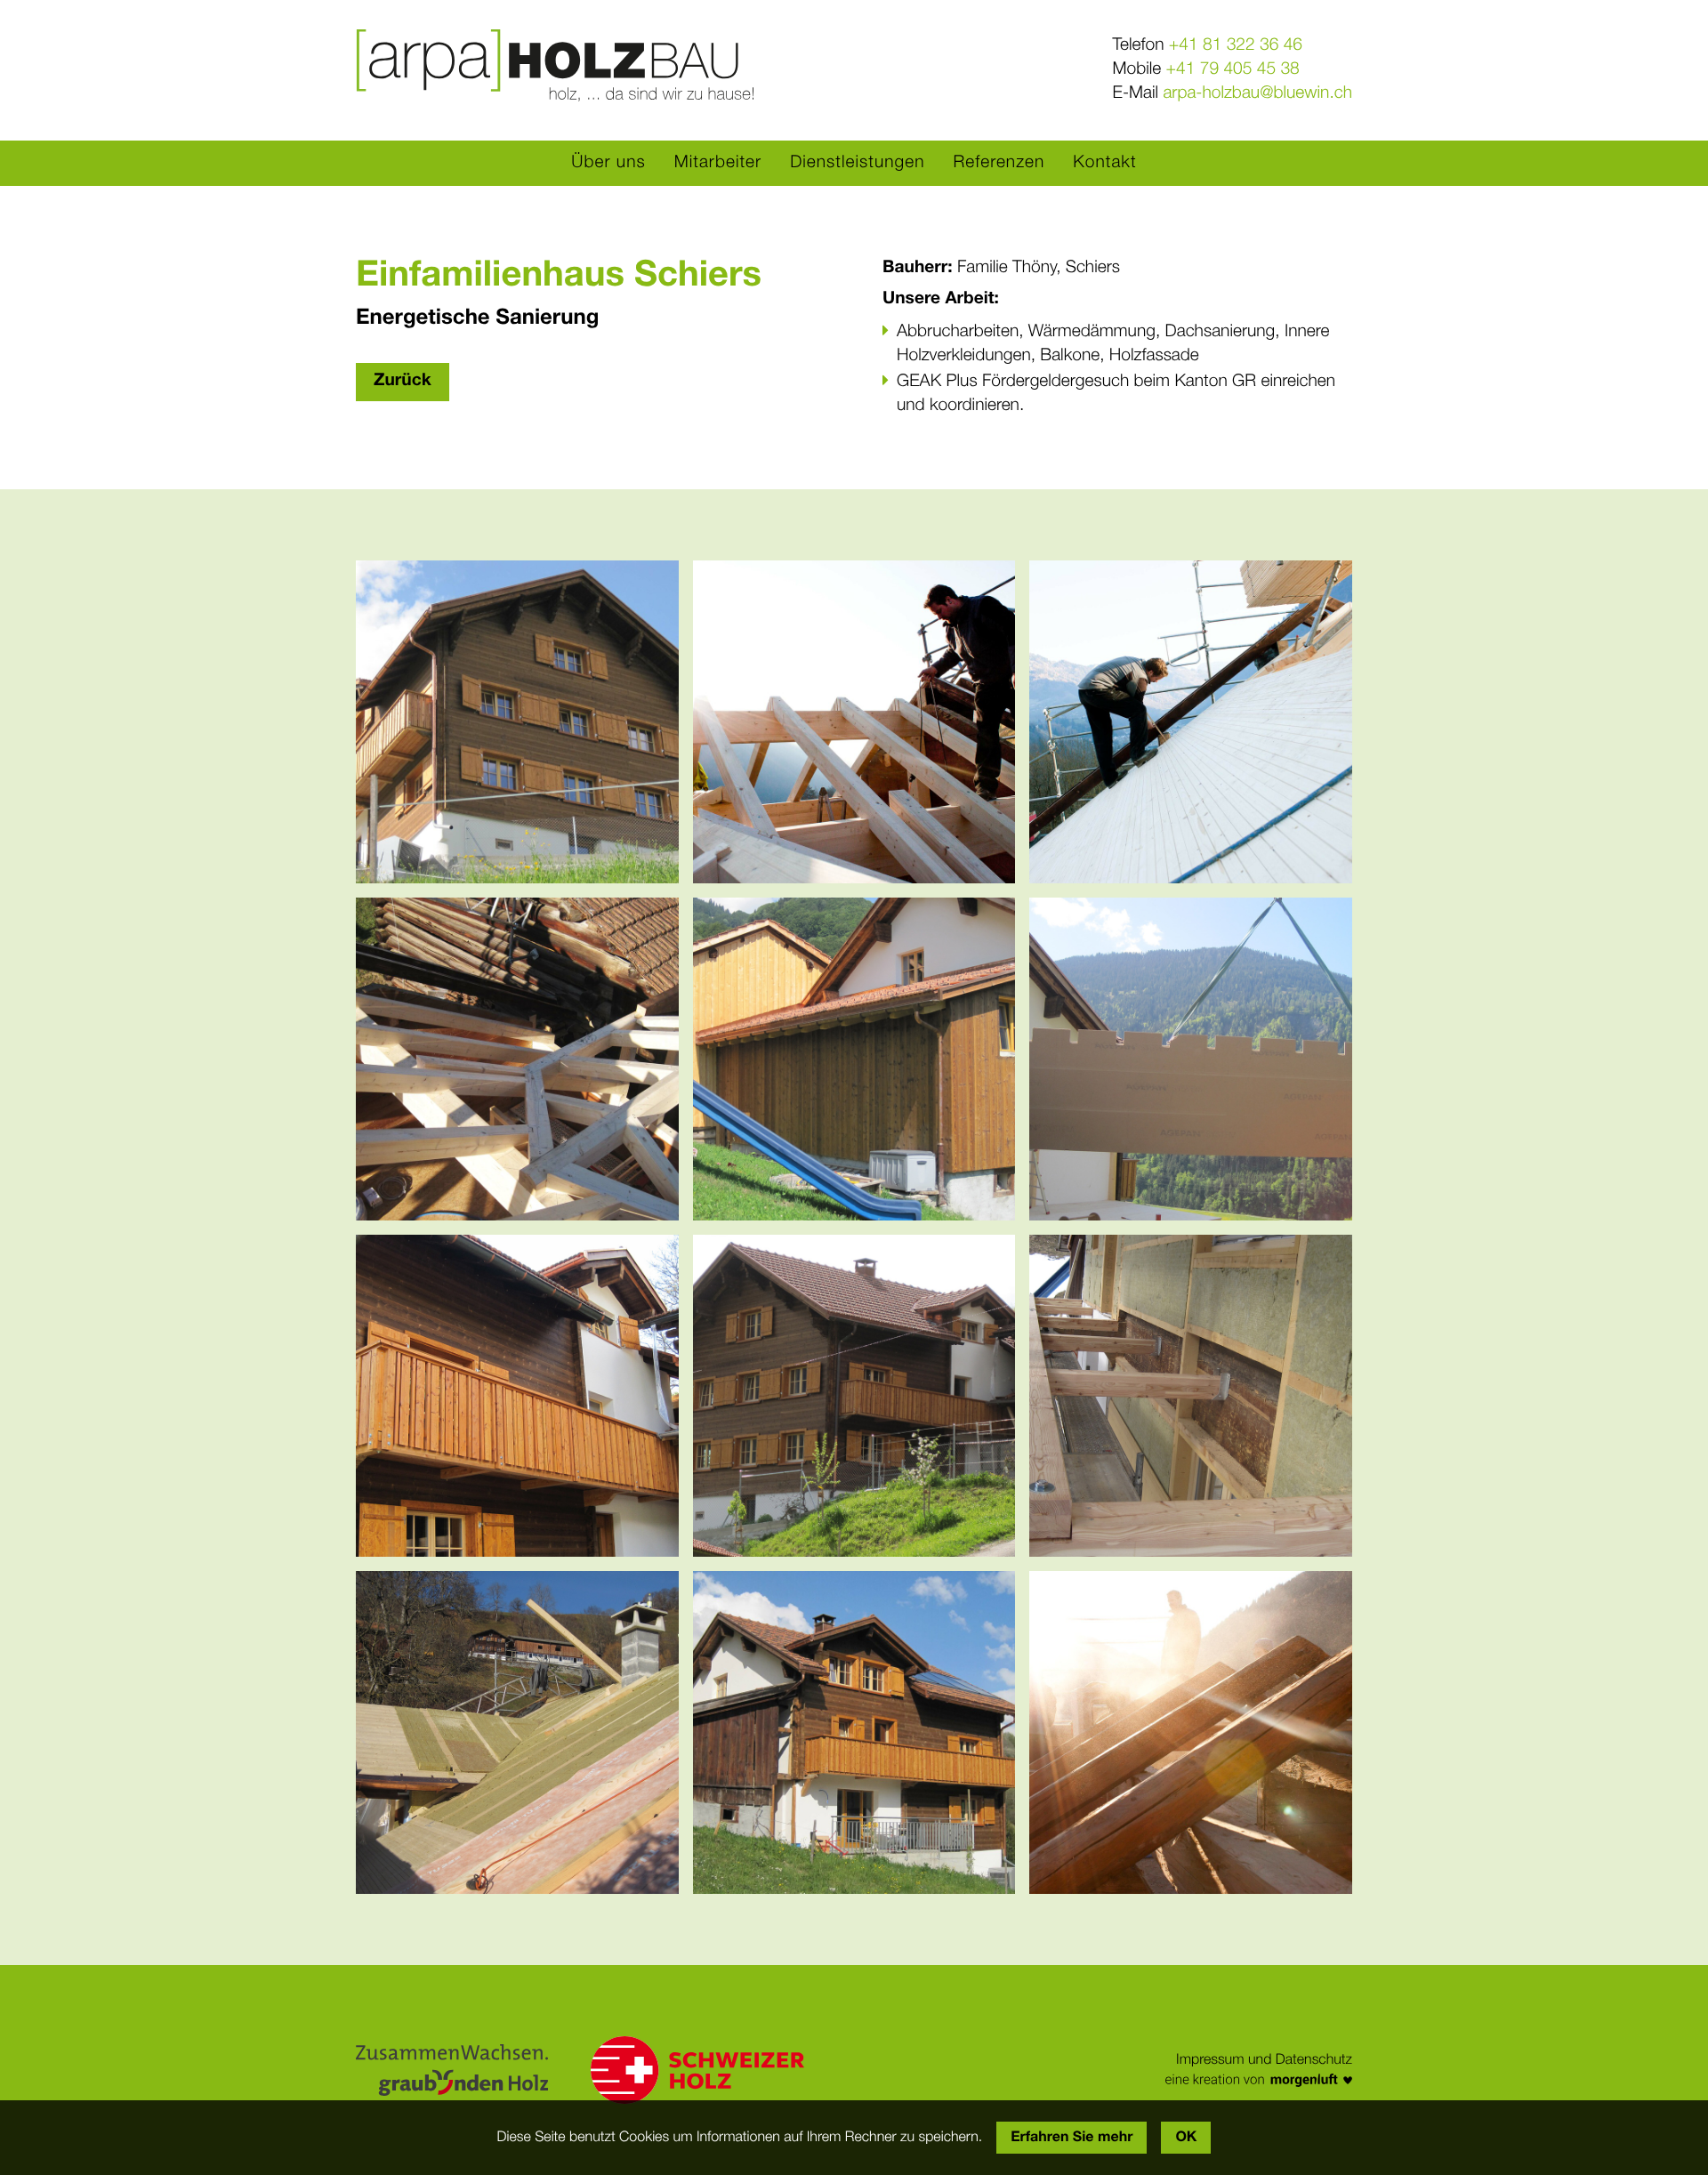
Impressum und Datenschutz (1264, 2060)
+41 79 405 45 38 (1233, 70)
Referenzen (999, 163)
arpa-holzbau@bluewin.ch (1257, 94)
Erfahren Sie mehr (1072, 2138)
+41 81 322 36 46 (1236, 46)
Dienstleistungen (857, 163)
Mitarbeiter (718, 163)
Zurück (403, 381)
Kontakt (1104, 163)
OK (1186, 2138)
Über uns (608, 163)
